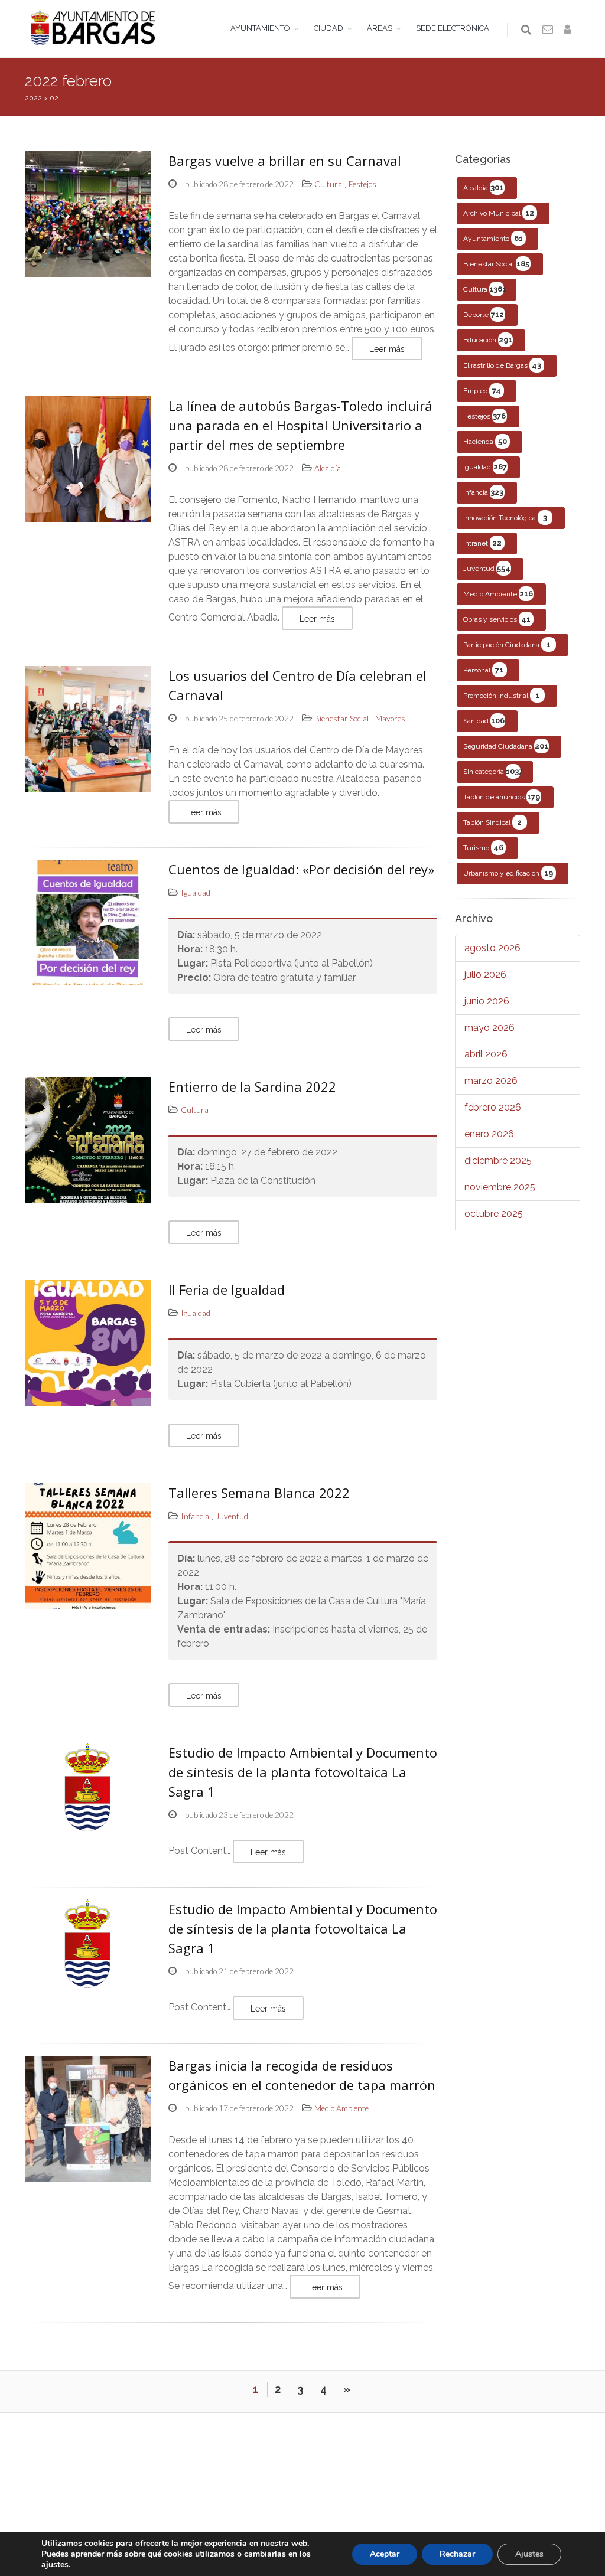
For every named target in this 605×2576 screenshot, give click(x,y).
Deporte (484, 314)
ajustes (55, 2565)
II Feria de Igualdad (227, 1289)
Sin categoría (493, 771)
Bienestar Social (497, 264)
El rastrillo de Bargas (502, 365)
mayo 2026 (489, 1028)
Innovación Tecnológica (505, 518)
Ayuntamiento (493, 238)
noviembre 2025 (500, 1187)
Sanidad (484, 721)
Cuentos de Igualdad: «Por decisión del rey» (301, 869)
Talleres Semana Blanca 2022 (259, 1493)
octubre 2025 (494, 1214)
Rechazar (457, 2554)
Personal (484, 670)
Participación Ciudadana (507, 644)
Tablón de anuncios (502, 797)
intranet (483, 543)
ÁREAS (380, 28)
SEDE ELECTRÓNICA (453, 28)
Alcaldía (484, 187)
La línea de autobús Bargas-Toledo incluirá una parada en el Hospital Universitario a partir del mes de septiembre (300, 425)
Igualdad (485, 467)
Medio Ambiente (498, 594)
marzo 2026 (491, 1081)
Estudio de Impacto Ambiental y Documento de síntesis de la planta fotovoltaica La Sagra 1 (303, 1772)
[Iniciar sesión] (570, 30)
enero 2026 (489, 1134)
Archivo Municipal (499, 213)
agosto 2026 (492, 948)
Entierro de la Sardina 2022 (252, 1086)
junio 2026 (487, 1001)
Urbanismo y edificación (508, 873)
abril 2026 (486, 1054)
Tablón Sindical (493, 822)
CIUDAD (328, 28)
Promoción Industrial (501, 695)
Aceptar (385, 2554)
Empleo (482, 391)
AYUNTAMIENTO (260, 28)
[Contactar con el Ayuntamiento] (548, 30)
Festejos (485, 416)
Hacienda (485, 441)
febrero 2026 (493, 1107)
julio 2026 (485, 974)
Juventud (487, 568)
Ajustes (529, 2554)
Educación (488, 340)
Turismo (483, 848)
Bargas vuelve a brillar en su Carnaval (285, 161)
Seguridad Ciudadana (506, 746)
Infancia (484, 492)
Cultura (485, 289)
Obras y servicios (497, 619)
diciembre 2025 (498, 1160)
